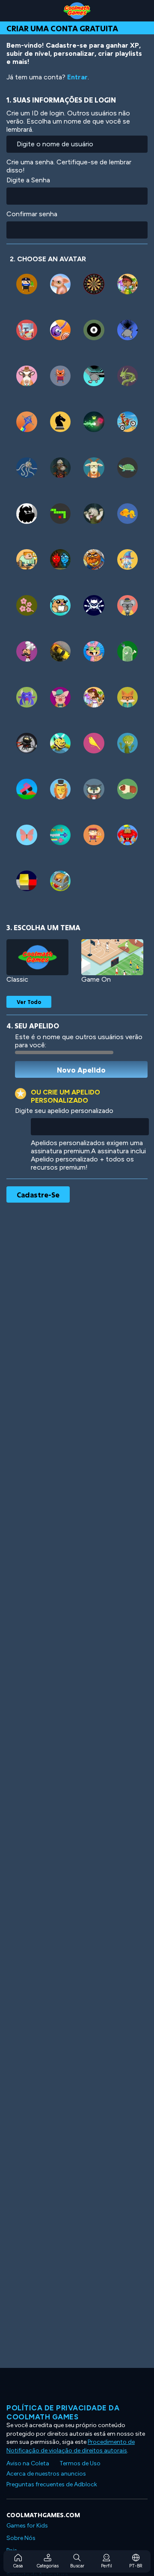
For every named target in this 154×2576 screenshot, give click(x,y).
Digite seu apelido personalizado (64, 1111)
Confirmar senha (32, 214)
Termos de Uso (80, 2463)
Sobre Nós (21, 2538)
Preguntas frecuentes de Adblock (52, 2484)
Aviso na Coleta (28, 2463)
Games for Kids (27, 2526)
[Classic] (37, 957)
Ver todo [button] (29, 1002)
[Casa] (77, 11)
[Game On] (112, 957)
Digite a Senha (28, 180)
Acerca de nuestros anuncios (46, 2474)
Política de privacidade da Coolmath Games (63, 2412)
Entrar (77, 77)
